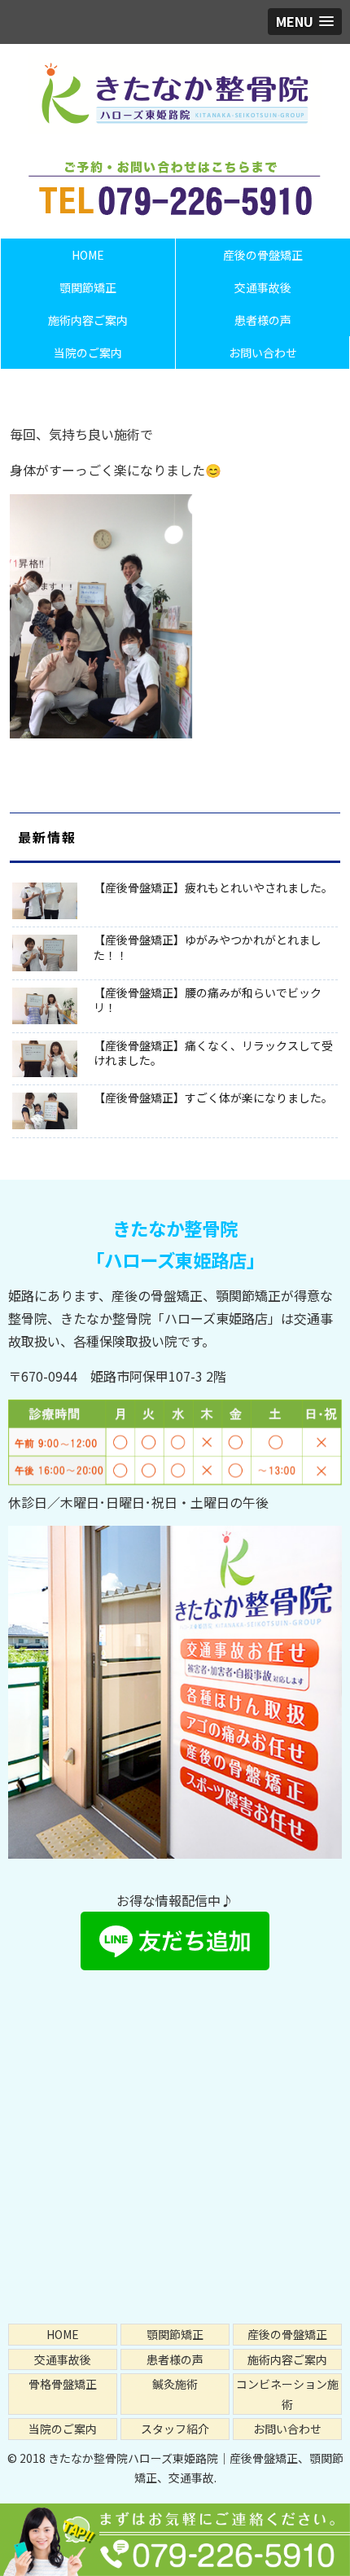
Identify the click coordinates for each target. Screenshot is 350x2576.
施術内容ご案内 (287, 2359)
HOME (63, 2334)
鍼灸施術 (175, 2384)
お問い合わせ (287, 2429)
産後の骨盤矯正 (287, 2334)
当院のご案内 (63, 2429)
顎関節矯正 (175, 2334)
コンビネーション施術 (287, 2394)
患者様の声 (175, 2359)
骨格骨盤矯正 (63, 2384)
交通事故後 (63, 2359)
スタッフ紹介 (175, 2429)
